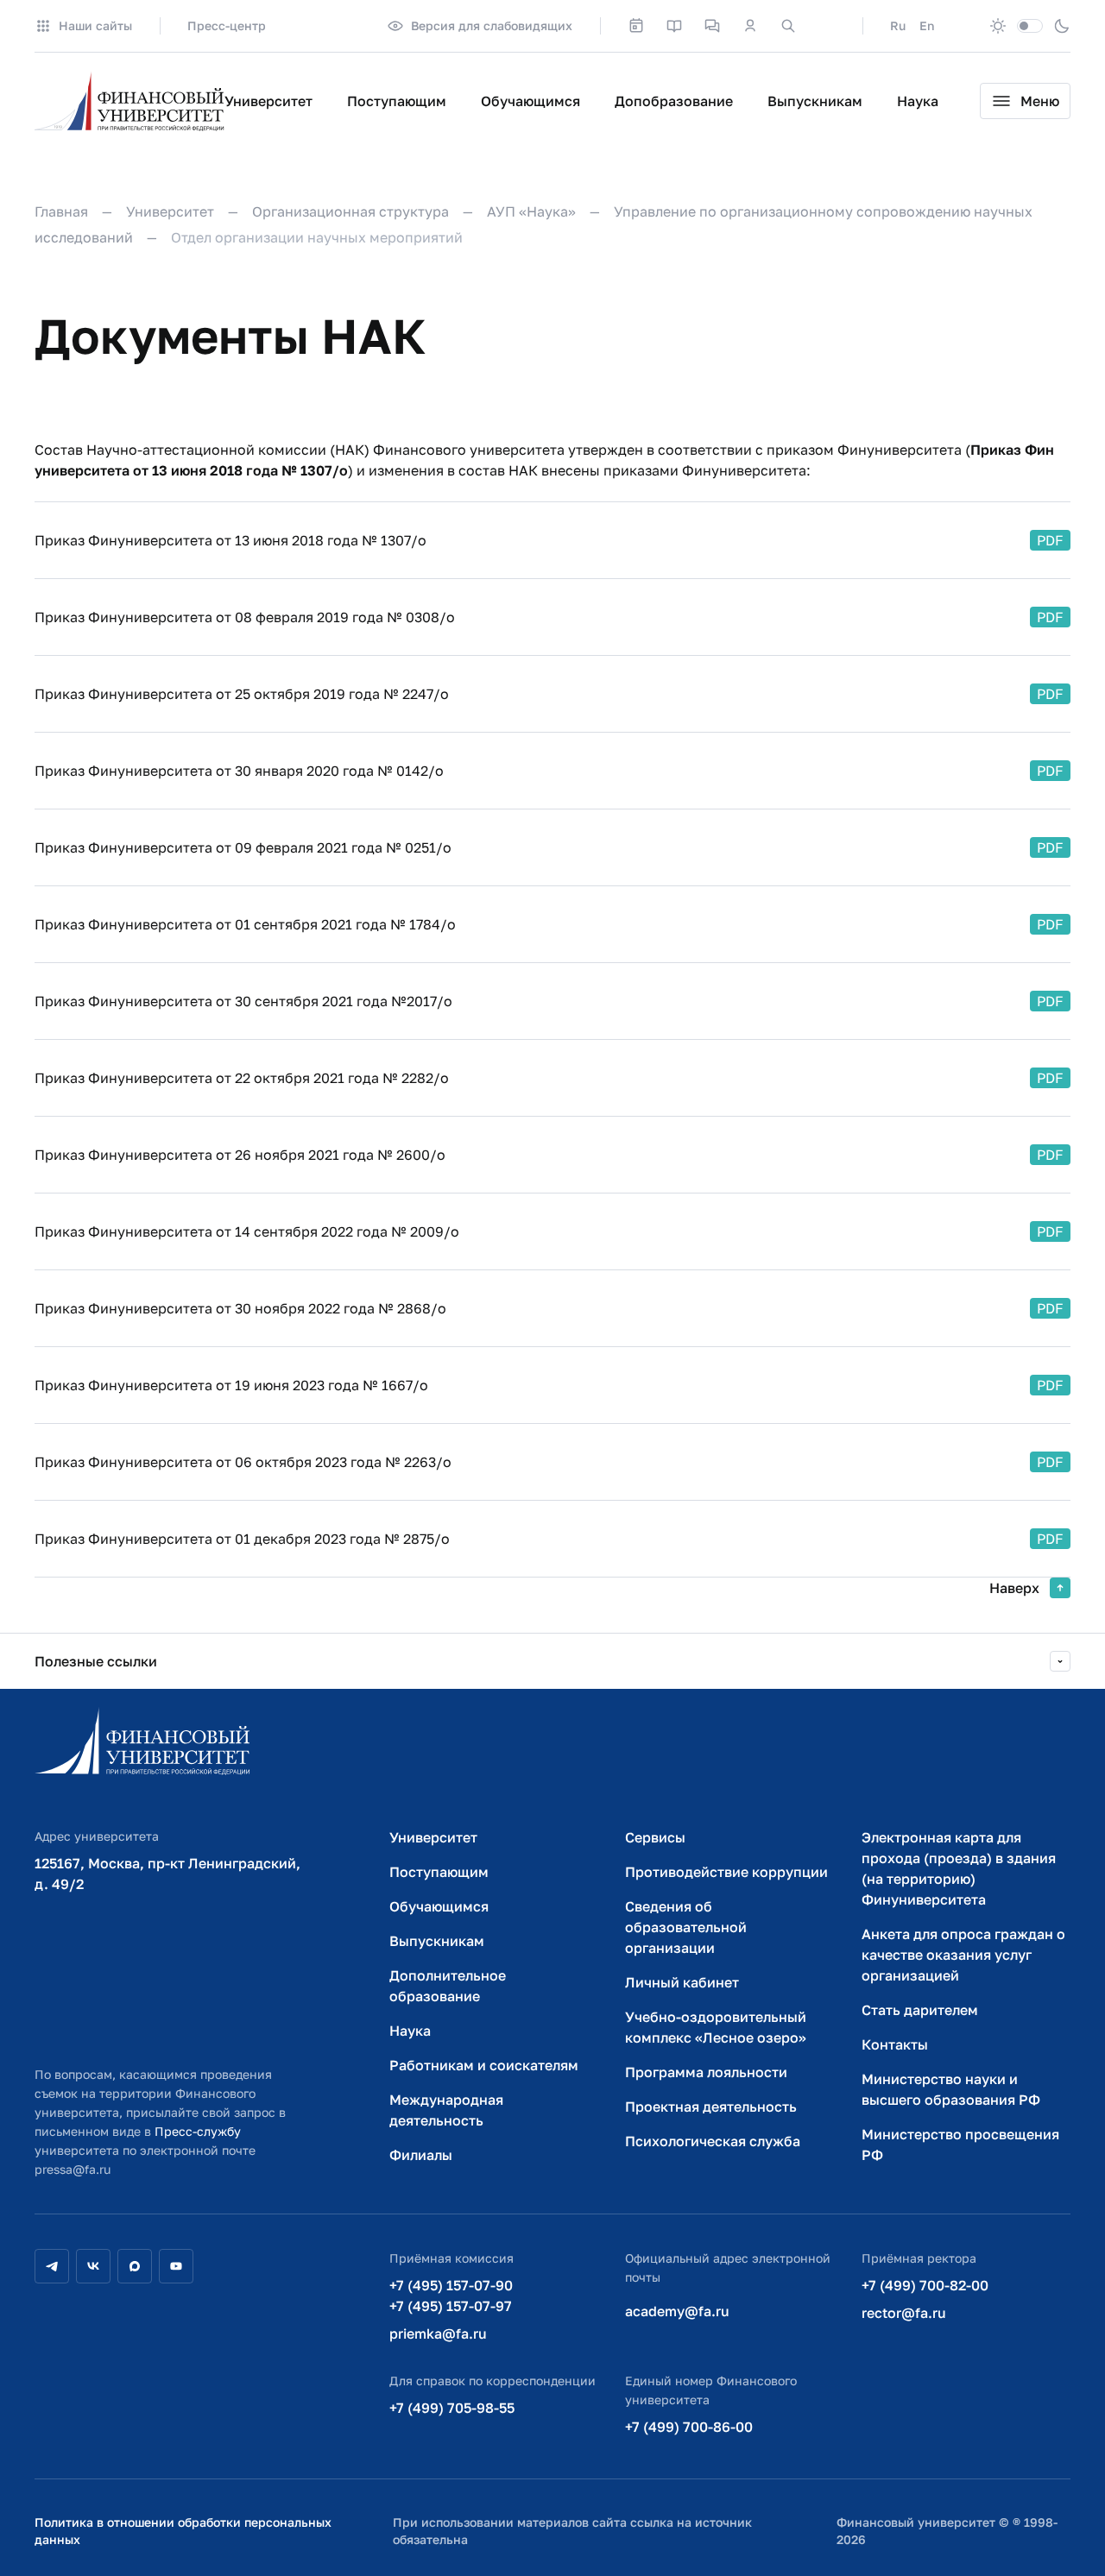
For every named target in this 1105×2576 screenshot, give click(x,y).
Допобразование (674, 101)
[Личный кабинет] (750, 26)
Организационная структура (350, 211)
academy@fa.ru (677, 2311)
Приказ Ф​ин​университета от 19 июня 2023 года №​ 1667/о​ (231, 1385)
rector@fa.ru (904, 2313)
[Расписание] (636, 26)
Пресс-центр (227, 25)
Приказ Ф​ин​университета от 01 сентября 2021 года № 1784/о (245, 924)
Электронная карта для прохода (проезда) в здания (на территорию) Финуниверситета (959, 1868)
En (927, 25)
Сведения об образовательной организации (686, 1927)
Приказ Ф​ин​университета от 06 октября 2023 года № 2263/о (243, 1462)
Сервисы (655, 1837)
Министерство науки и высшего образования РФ (951, 2089)
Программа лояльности (706, 2072)
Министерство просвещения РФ (960, 2145)
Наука (918, 101)
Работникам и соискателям (484, 2065)
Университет (268, 101)
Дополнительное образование (448, 1986)
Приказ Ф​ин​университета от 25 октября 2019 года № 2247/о (242, 694)
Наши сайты (95, 25)
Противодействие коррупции (726, 1872)
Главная (61, 211)
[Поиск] (788, 26)
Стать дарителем (920, 2010)
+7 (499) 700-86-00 (689, 2427)
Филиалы (421, 2155)
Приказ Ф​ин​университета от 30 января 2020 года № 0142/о (239, 771)
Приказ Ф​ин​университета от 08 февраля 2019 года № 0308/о (245, 617)
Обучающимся (530, 101)
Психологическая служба (713, 2141)
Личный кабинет (682, 1982)
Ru (898, 25)
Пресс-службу (198, 2131)
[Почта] (826, 26)
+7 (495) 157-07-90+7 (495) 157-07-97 (451, 2296)
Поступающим (397, 101)
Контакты (895, 2044)
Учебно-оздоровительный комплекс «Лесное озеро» (716, 2027)
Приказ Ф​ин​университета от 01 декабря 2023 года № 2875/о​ (242, 1539)
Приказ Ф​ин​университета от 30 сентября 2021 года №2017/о (243, 1001)
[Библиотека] (674, 26)
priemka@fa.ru (438, 2334)
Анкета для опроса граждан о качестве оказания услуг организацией (963, 1955)
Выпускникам (815, 101)
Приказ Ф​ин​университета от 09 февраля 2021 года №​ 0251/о (243, 847)
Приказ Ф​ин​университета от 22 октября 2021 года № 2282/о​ (242, 1078)
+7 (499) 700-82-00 (925, 2285)
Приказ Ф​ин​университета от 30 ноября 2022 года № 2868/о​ (240, 1308)
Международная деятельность (446, 2110)
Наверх (1014, 1588)
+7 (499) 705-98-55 (452, 2408)
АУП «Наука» (531, 211)
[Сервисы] (712, 26)
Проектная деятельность (711, 2107)
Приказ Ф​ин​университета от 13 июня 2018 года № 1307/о (230, 540)
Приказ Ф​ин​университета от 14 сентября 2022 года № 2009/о (247, 1231)
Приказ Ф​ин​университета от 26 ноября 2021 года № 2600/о (240, 1155)
